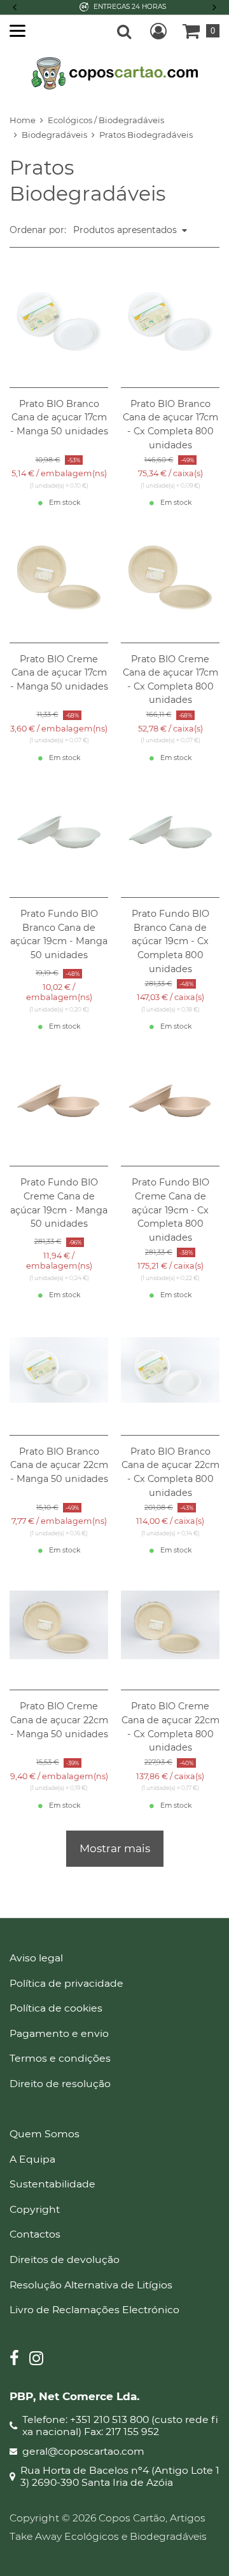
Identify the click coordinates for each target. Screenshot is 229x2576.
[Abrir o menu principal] (17, 31)
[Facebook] (14, 2360)
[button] (213, 7)
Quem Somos (45, 2134)
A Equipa (32, 2159)
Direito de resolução (60, 2084)
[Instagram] (36, 2360)
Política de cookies (56, 2008)
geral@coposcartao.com (83, 2452)
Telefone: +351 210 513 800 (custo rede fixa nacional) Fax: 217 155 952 (120, 2426)
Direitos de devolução (65, 2259)
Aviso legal (36, 1958)
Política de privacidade (66, 1983)
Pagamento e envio (59, 2033)
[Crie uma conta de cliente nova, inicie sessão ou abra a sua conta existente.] (158, 31)
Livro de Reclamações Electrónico (94, 2310)
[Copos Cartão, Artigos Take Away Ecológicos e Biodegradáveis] (115, 72)
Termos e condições (60, 2058)
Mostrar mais (115, 1848)
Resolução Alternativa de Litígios (91, 2285)
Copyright (35, 2209)
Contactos (35, 2234)
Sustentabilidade (52, 2184)
